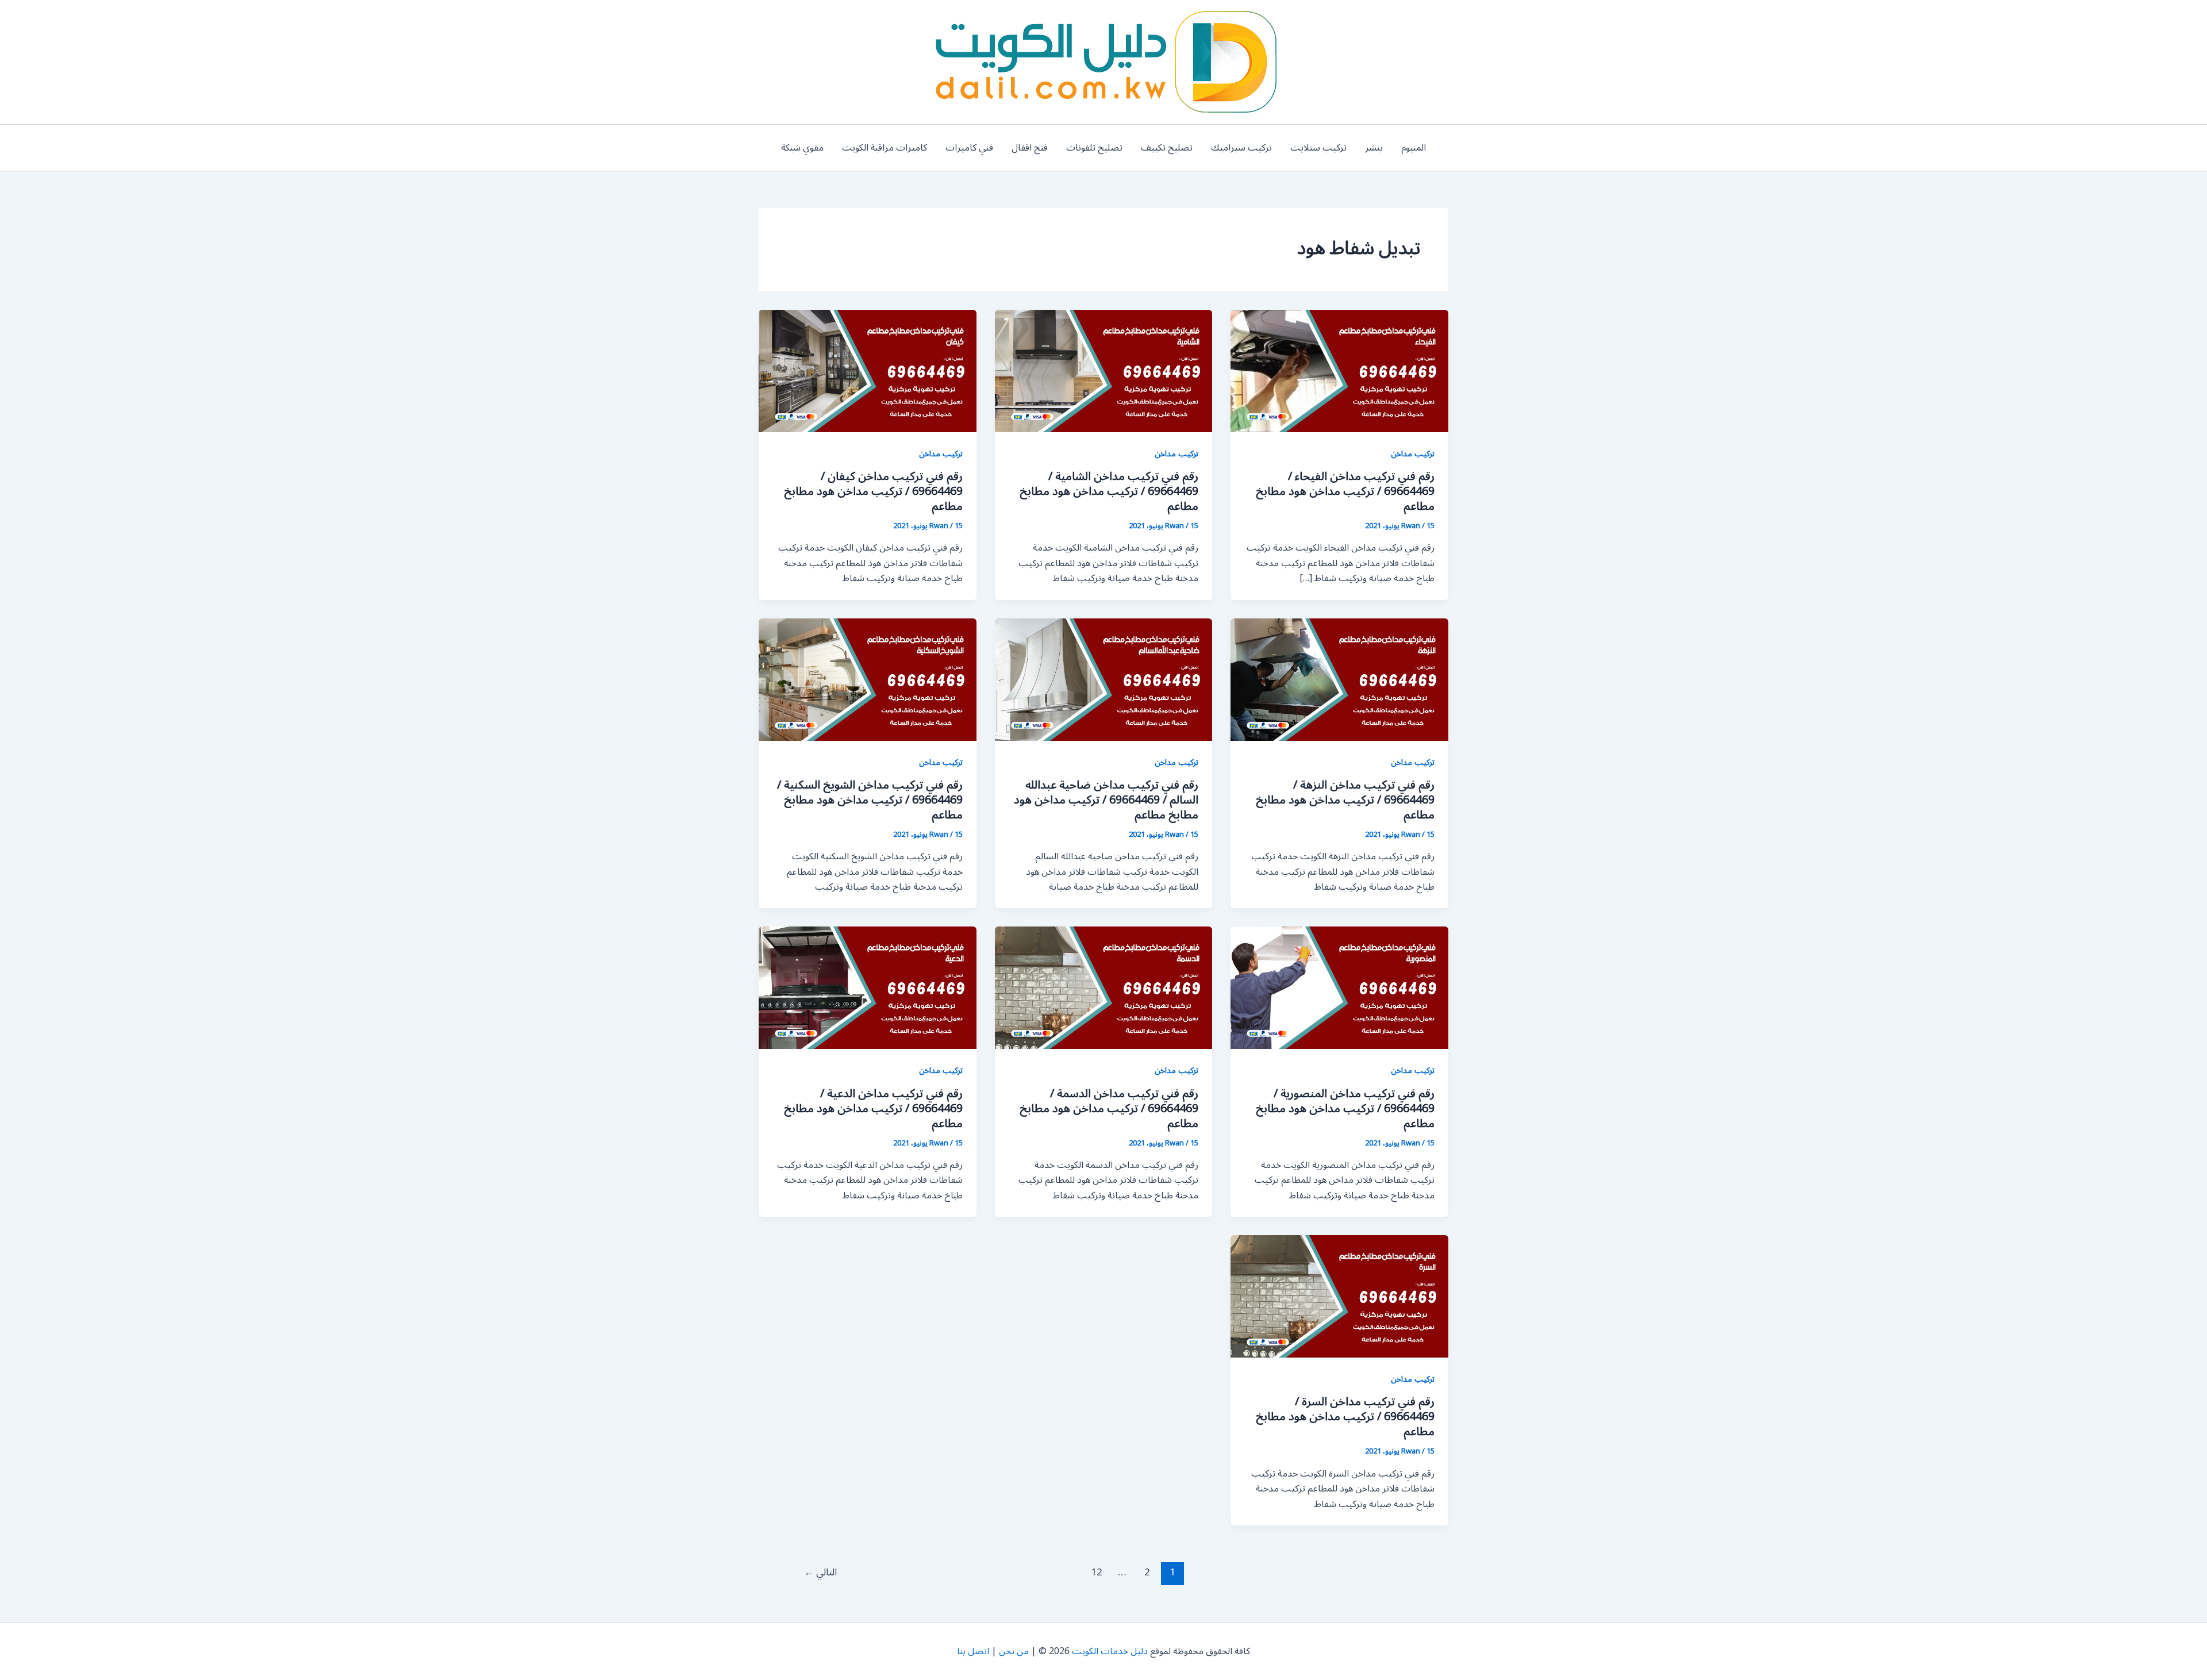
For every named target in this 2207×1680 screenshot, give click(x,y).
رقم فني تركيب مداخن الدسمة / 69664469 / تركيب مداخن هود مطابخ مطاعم (1109, 1109)
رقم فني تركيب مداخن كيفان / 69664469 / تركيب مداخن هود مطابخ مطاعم (873, 491)
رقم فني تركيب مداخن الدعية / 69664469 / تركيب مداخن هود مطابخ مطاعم (873, 1109)
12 (1097, 1573)
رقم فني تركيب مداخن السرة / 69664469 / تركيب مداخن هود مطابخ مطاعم (1345, 1417)
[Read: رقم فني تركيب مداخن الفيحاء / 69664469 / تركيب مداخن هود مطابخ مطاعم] (1339, 371)
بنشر (1374, 148)
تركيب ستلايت (1318, 148)
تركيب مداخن (1413, 454)
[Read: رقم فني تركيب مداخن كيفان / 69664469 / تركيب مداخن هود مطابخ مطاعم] (868, 371)
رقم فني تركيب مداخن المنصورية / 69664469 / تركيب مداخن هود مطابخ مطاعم (1345, 1109)
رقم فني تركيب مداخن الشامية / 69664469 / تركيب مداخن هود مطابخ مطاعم (1109, 491)
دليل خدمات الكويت (1110, 1651)
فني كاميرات (969, 148)
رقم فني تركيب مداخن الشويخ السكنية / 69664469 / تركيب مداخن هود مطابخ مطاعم (870, 800)
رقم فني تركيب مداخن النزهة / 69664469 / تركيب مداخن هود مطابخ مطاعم (1345, 800)
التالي (820, 1573)
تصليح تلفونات (1094, 148)
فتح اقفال (1030, 148)
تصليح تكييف (1167, 148)
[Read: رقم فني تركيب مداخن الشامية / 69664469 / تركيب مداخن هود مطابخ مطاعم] (1104, 371)
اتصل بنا (973, 1651)
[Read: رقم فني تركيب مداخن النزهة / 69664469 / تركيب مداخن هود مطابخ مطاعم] (1339, 679)
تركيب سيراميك (1241, 148)
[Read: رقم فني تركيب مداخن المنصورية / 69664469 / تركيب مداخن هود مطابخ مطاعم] (1339, 987)
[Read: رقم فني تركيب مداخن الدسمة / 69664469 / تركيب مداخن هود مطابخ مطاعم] (1104, 987)
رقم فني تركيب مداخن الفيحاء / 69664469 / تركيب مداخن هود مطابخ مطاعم (1345, 491)
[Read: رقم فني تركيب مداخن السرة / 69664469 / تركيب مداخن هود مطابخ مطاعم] (1339, 1296)
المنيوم (1414, 148)
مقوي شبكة (802, 148)
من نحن (1014, 1651)
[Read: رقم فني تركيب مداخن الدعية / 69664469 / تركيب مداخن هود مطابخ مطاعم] (868, 987)
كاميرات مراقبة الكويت (885, 148)
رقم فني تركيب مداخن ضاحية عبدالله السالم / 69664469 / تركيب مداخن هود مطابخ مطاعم (1106, 800)
